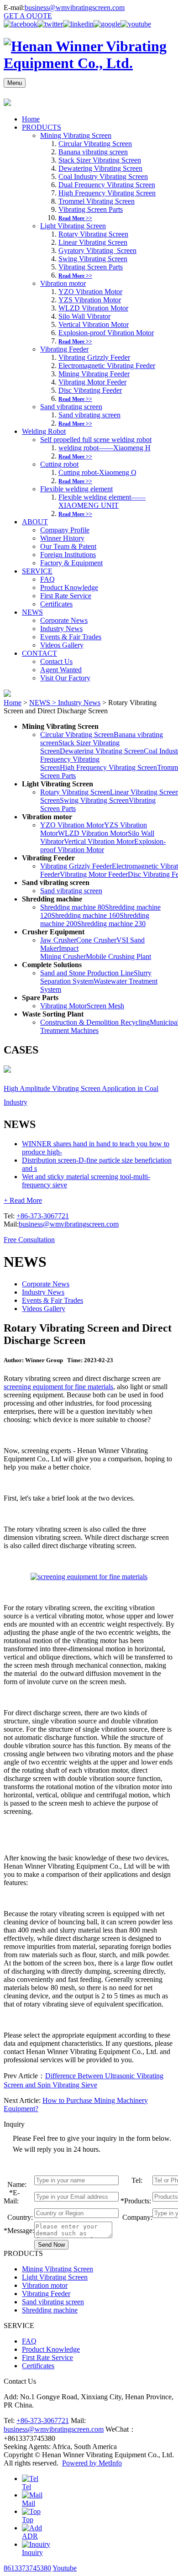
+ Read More (23, 1200)
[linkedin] (78, 24)
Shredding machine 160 (85, 915)
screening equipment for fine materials (58, 1387)
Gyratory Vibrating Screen (97, 250)
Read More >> (75, 218)
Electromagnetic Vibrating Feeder (107, 366)
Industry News (61, 629)
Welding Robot (44, 431)
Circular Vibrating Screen (95, 144)
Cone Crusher (96, 940)
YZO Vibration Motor (90, 292)
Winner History (62, 538)
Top (28, 2520)
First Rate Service (66, 596)
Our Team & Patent (68, 546)
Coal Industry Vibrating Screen (103, 176)
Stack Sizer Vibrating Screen (100, 160)
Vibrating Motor (63, 1006)
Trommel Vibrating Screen (97, 201)
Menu (15, 83)
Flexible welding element (76, 489)
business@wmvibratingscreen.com (75, 8)
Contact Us (56, 661)
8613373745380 (27, 2568)
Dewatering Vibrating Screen (100, 168)
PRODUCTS (42, 127)
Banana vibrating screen (93, 152)
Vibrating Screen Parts (91, 209)
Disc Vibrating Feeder (90, 390)
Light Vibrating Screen (73, 226)
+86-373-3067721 (43, 1216)
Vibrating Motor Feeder (92, 382)
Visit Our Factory (65, 678)
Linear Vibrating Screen (93, 242)
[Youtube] (136, 24)
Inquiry (32, 2552)
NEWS (32, 612)
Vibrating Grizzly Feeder (94, 357)
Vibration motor (63, 283)
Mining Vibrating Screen (76, 135)
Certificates (56, 604)
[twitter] (50, 24)
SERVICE (37, 571)
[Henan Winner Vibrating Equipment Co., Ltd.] (89, 63)
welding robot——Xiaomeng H (105, 448)
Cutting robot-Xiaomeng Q (97, 472)
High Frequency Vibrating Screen (107, 193)
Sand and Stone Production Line (87, 973)
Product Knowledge (69, 587)
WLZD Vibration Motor (93, 308)
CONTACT (39, 653)
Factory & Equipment (71, 563)
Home (31, 119)
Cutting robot (59, 464)
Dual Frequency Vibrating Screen (107, 185)
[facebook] (21, 24)
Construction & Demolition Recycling (95, 1022)
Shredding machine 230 (111, 924)
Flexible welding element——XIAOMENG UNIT (102, 501)
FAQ (47, 579)
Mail (29, 2503)
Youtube (65, 2568)
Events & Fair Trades (71, 637)
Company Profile (65, 530)
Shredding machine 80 (73, 907)
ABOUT (35, 522)
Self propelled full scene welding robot (96, 440)
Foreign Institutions (68, 555)
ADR (30, 2536)
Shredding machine (50, 2310)
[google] (107, 24)
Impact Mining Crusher (63, 952)
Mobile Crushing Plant (118, 956)
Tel (26, 2487)
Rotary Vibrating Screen (93, 234)
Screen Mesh (105, 1006)
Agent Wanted (61, 670)
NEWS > (44, 703)
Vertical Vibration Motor (94, 324)
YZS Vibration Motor (90, 300)
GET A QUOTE (28, 16)
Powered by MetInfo (92, 2463)
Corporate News (64, 620)
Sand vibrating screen (71, 407)
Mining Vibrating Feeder (94, 374)
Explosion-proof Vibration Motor (106, 333)
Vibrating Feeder (64, 349)
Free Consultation (29, 1240)
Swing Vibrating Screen (93, 259)
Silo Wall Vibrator (84, 316)
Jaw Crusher (58, 940)
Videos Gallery (62, 645)
